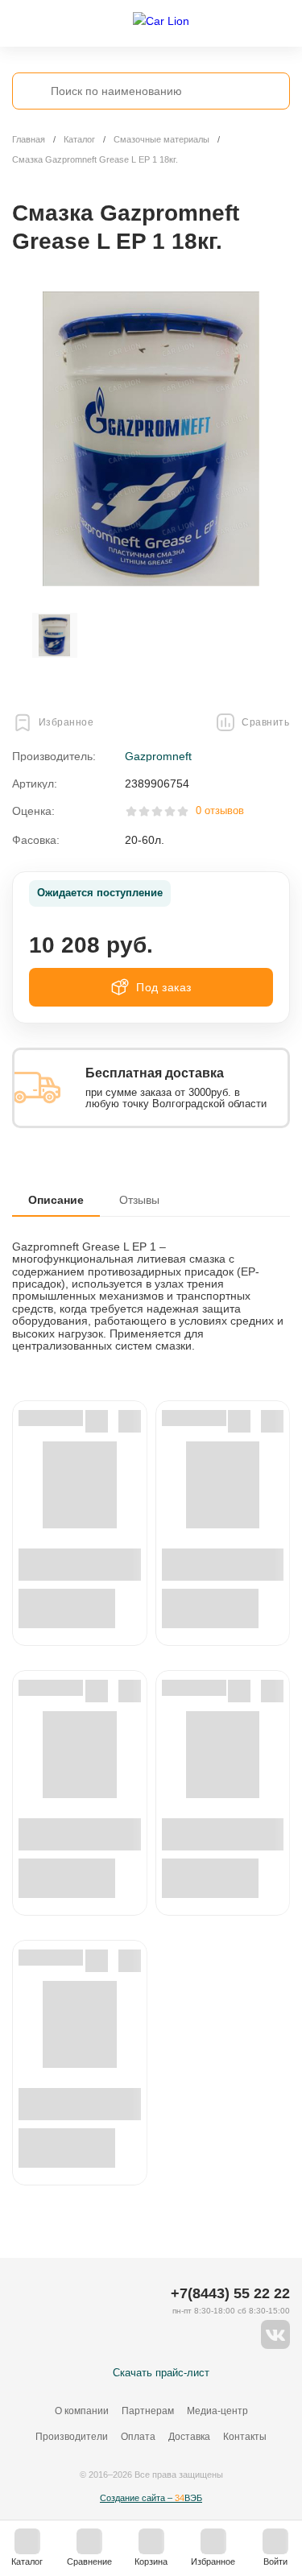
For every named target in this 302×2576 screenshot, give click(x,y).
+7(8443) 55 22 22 (230, 2293)
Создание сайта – (151, 2498)
